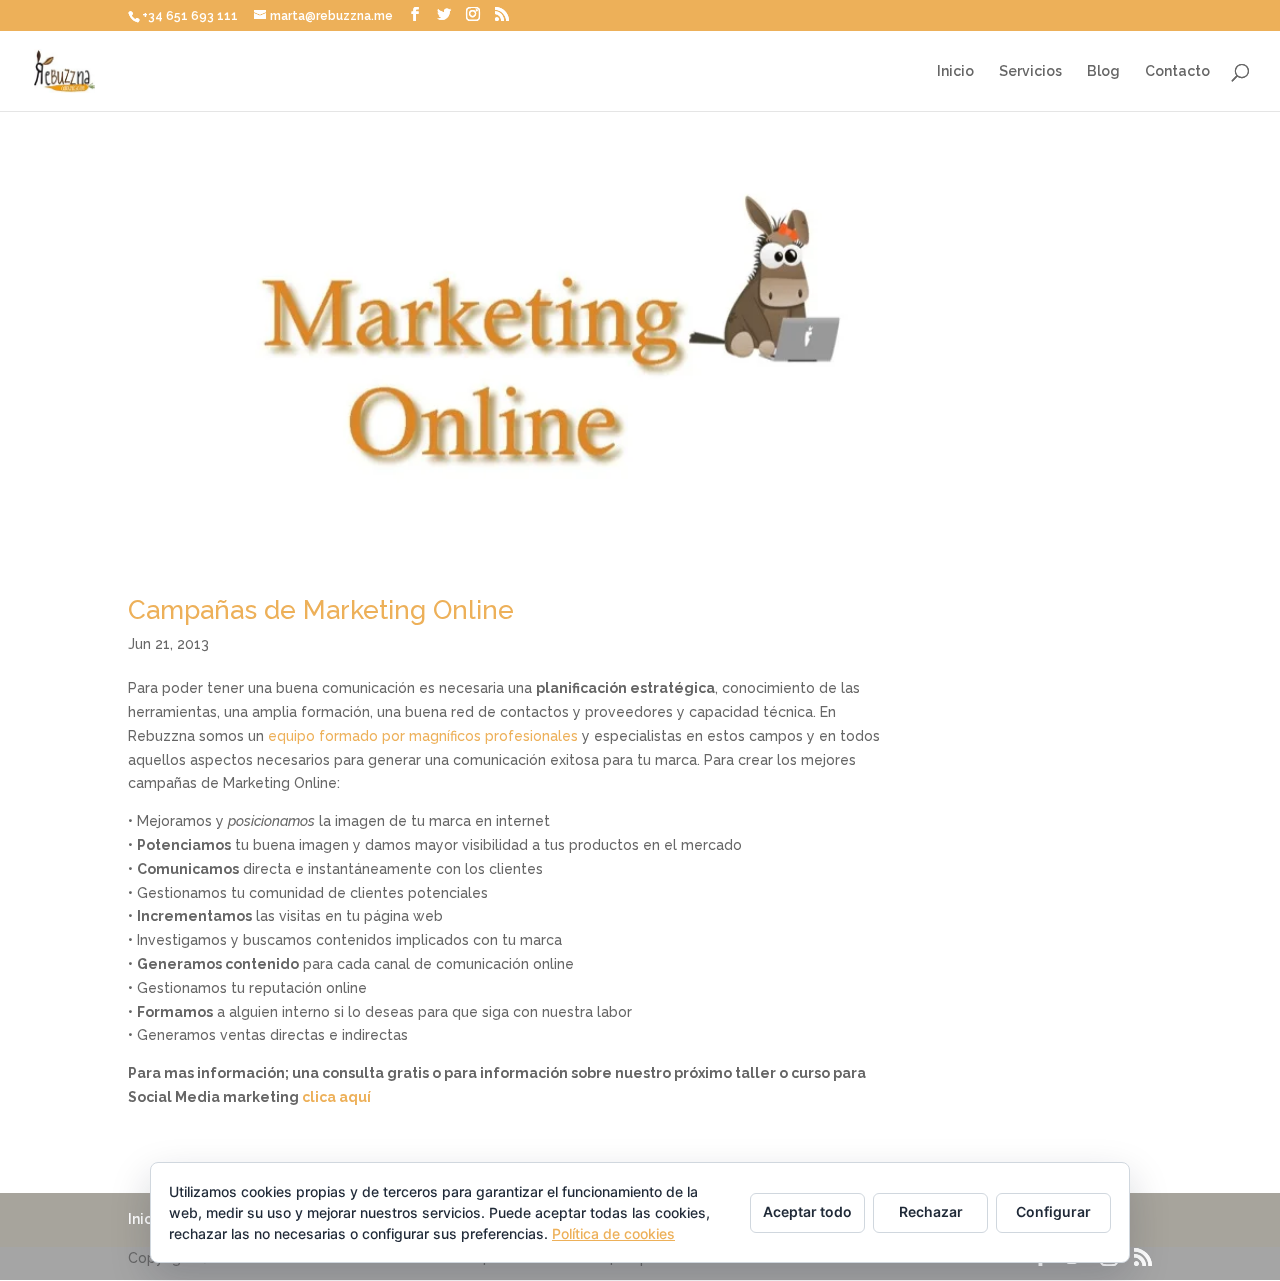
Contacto (1177, 71)
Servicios (1030, 71)
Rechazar (931, 1211)
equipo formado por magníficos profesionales (425, 736)
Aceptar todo (807, 1211)
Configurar (1053, 1211)
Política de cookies (613, 1233)
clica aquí (336, 1097)
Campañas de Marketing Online (321, 610)
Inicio (955, 71)
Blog (1103, 71)
